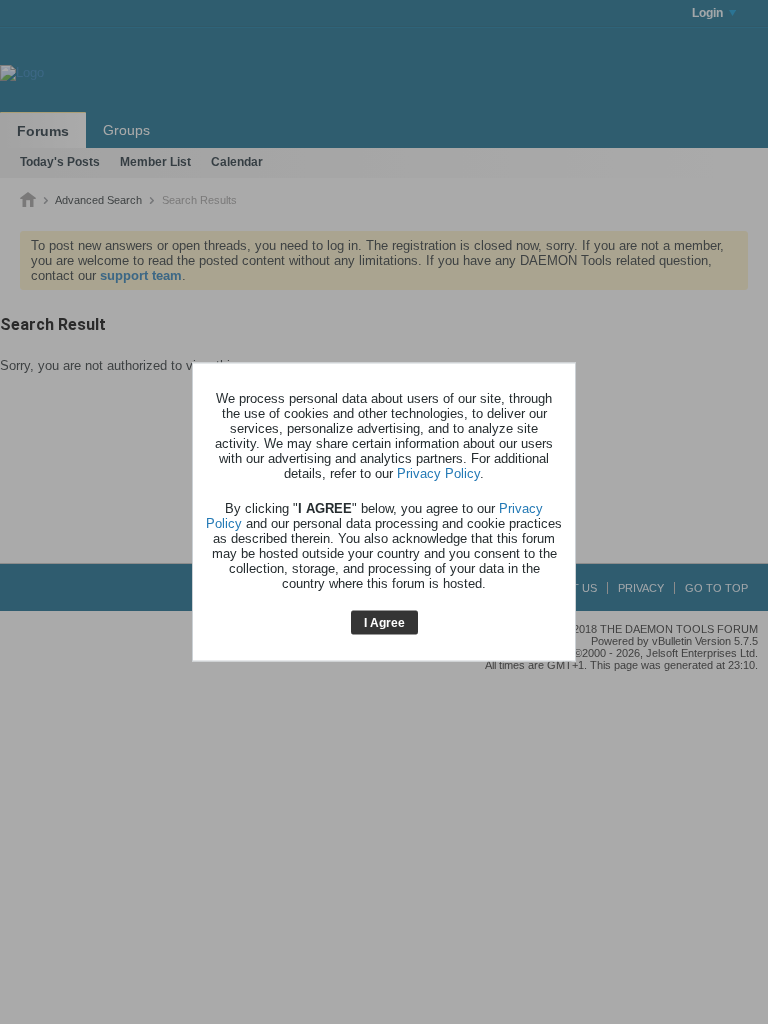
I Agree (384, 622)
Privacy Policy (438, 472)
